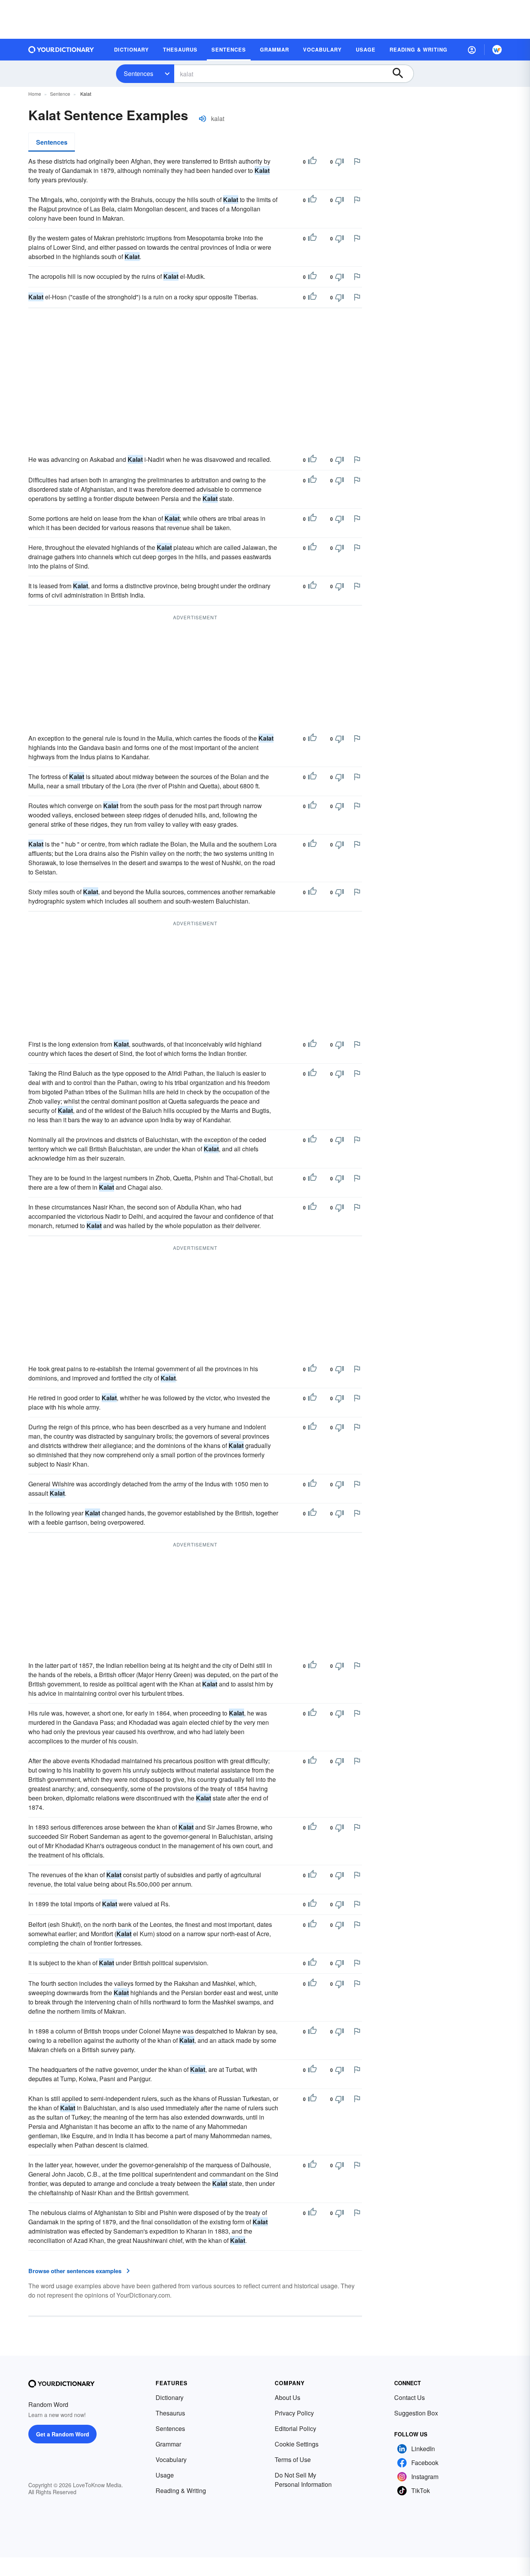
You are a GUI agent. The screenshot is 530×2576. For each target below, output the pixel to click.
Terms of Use (293, 2459)
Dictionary (170, 2397)
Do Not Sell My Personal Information (303, 2480)
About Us (288, 2397)
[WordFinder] (497, 50)
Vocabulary (171, 2459)
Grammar (168, 2444)
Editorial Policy (295, 2428)
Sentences (139, 73)
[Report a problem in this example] (357, 161)
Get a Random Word (63, 2434)
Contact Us (410, 2397)
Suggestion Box (416, 2413)
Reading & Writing (181, 2490)
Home (35, 94)
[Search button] (402, 74)
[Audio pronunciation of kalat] (203, 119)
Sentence (60, 94)
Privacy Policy (294, 2413)
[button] (472, 50)
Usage (165, 2475)
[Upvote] (312, 162)
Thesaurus (170, 2413)
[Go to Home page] (61, 50)
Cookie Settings (297, 2444)
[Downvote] (339, 162)
